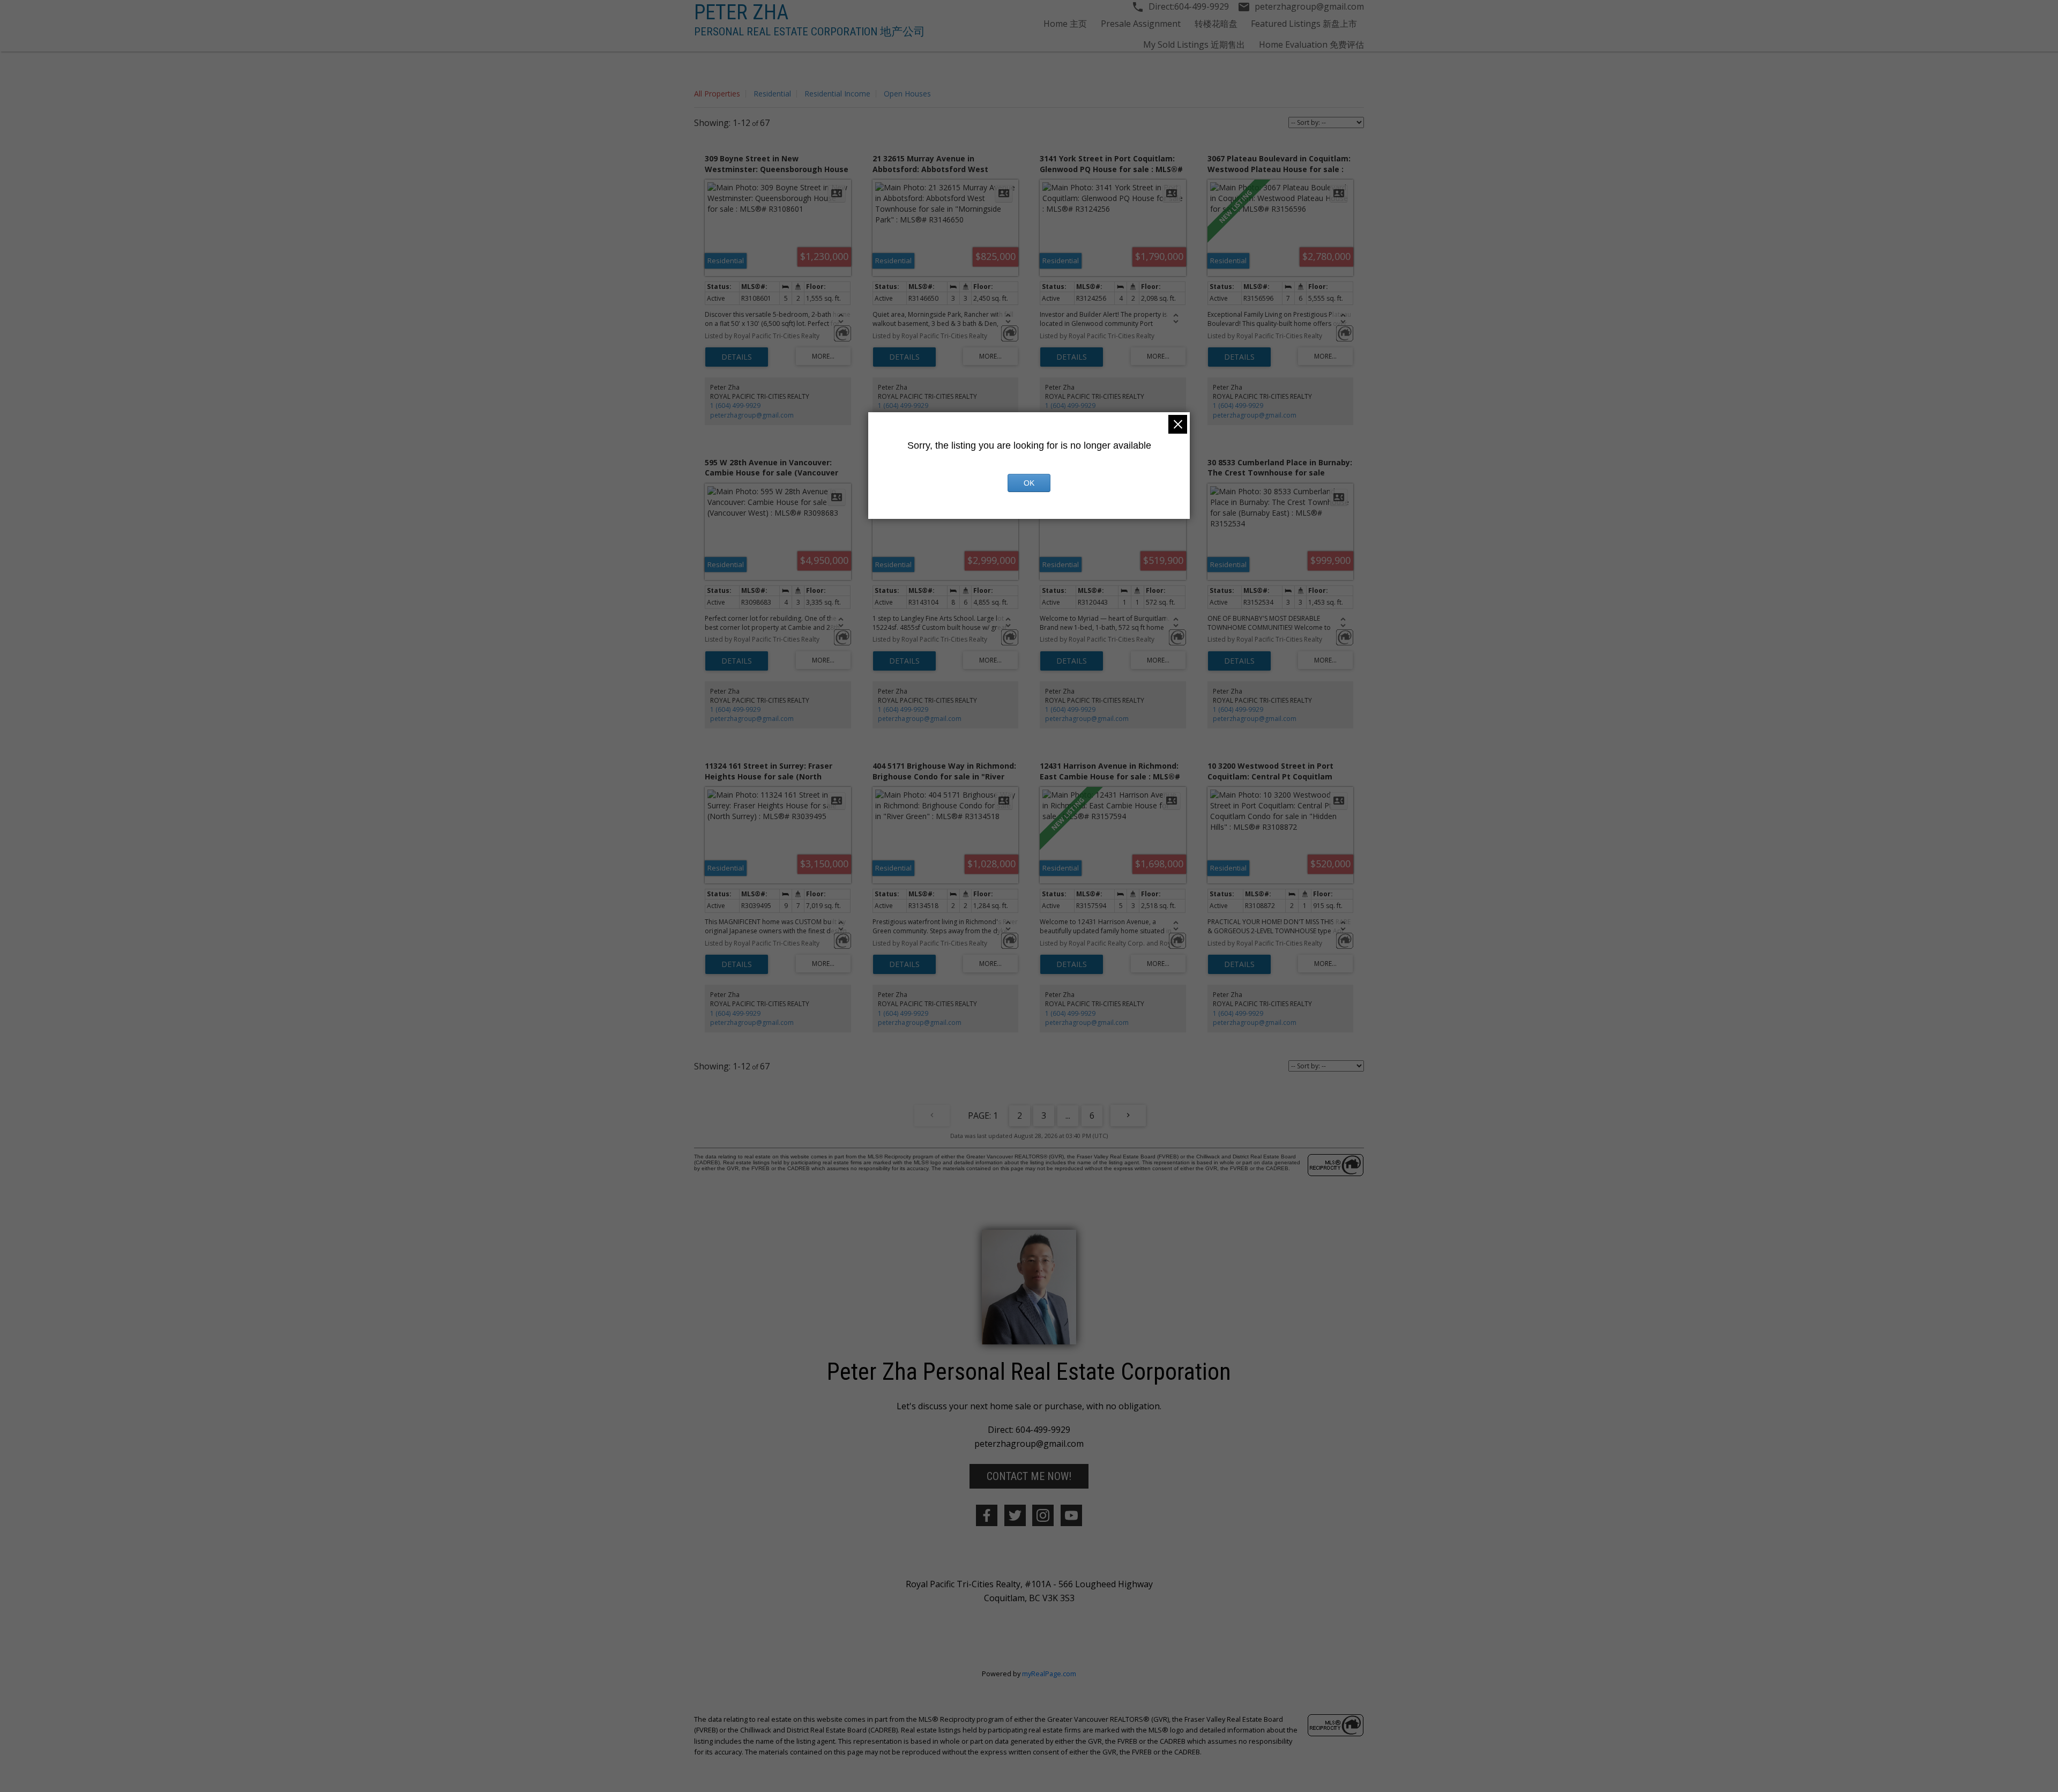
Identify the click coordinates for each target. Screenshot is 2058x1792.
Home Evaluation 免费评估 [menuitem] (1311, 44)
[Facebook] (987, 1515)
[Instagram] (1043, 1515)
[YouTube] (1071, 1515)
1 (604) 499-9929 (735, 406)
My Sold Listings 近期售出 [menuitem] (1194, 44)
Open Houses (907, 94)
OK (1029, 483)
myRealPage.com (1049, 1674)
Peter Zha (741, 12)
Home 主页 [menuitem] (1065, 24)
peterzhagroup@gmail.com (752, 415)
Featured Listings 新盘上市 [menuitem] (1304, 24)
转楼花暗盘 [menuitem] (1216, 24)
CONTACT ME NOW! (1029, 1476)
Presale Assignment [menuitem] (1141, 24)
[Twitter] (1015, 1515)
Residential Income (837, 94)
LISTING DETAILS (737, 357)
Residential (772, 94)
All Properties (717, 94)
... (1068, 1116)
